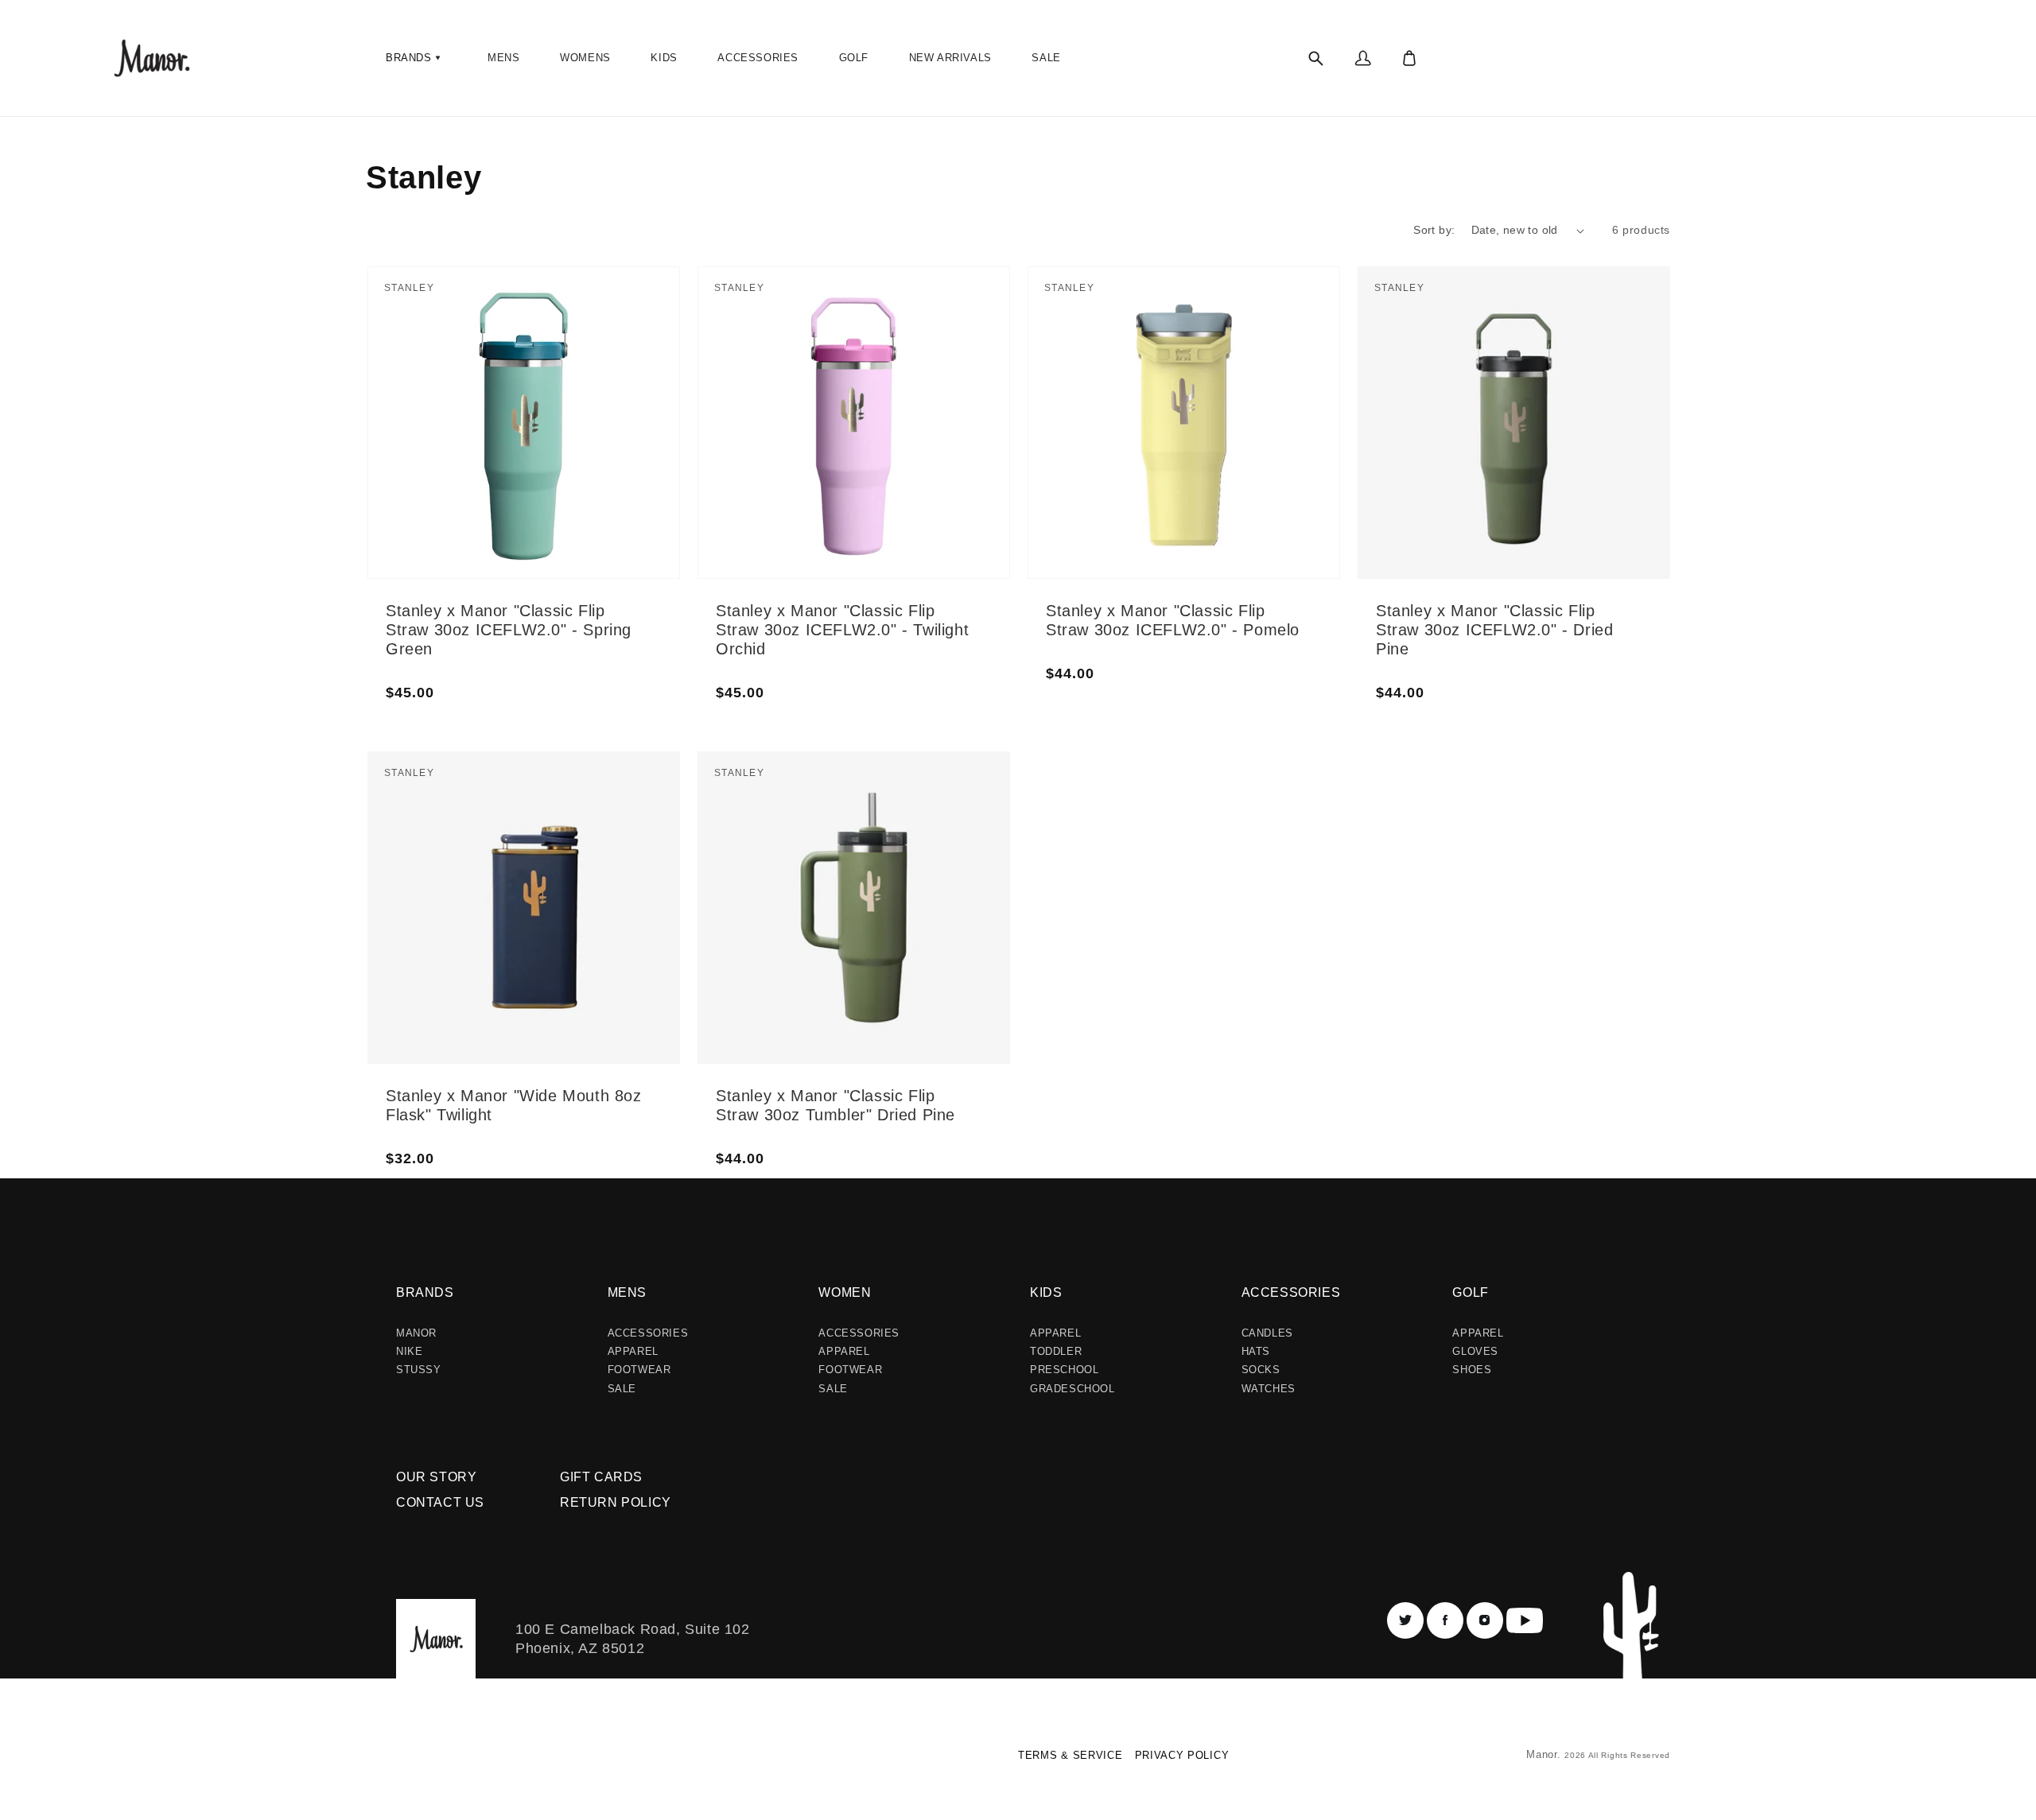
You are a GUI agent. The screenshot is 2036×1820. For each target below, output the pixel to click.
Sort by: (1434, 230)
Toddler (1056, 1351)
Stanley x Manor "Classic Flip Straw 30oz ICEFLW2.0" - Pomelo (1173, 620)
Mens (627, 1292)
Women (845, 1292)
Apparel (633, 1351)
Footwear (639, 1370)
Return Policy (616, 1502)
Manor (416, 1333)
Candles (1267, 1333)
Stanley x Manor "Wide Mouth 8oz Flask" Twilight (514, 1105)
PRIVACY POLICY (1182, 1755)
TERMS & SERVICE (1070, 1755)
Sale (622, 1389)
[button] (415, 58)
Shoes (1472, 1370)
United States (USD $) (433, 1761)
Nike (409, 1351)
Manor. (1545, 1754)
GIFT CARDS (601, 1477)
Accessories (648, 1333)
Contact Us (440, 1502)
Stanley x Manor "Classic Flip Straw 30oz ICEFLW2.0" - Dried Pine (1494, 630)
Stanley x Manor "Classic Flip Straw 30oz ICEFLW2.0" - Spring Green (509, 630)
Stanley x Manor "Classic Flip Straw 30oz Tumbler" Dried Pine (835, 1105)
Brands (425, 1292)
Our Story (436, 1477)
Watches (1269, 1389)
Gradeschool (1072, 1389)
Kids (1046, 1292)
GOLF (1470, 1292)
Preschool (1064, 1370)
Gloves (1475, 1351)
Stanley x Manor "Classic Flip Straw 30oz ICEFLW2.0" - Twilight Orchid (842, 630)
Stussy (419, 1370)
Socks (1261, 1370)
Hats (1256, 1351)
